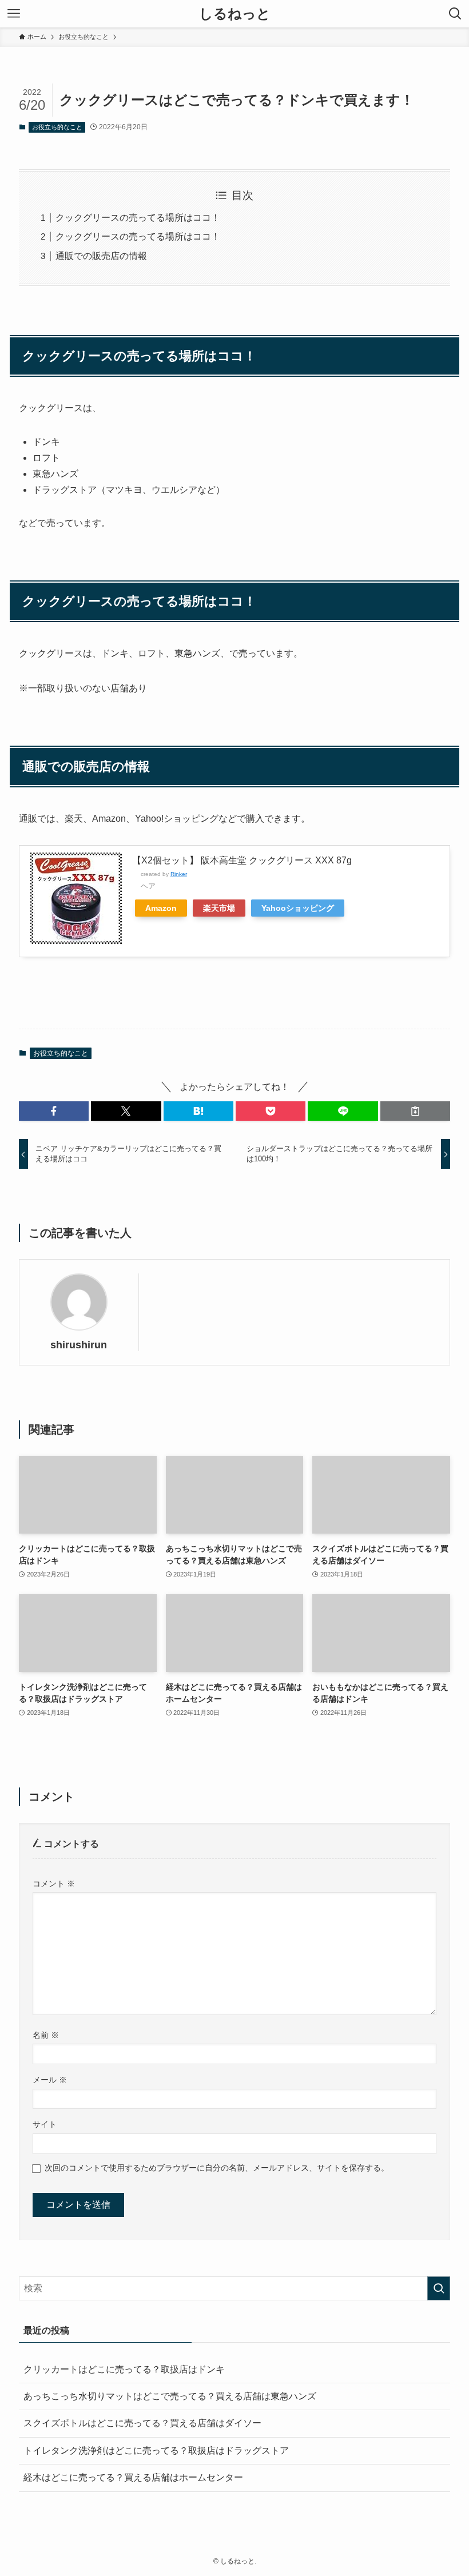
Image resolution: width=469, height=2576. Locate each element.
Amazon (161, 908)
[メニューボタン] (14, 14)
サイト (45, 2124)
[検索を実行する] (439, 2288)
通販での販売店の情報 (101, 256)
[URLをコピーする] (415, 1111)
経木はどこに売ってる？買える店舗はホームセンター (133, 2477)
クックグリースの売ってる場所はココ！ (138, 218)
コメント (54, 1884)
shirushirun (79, 1345)
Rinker (179, 874)
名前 (46, 2035)
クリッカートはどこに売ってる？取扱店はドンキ (124, 2369)
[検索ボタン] (455, 14)
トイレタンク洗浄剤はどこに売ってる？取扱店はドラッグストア (156, 2450)
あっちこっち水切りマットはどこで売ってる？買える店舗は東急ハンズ (170, 2396)
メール (50, 2080)
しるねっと (235, 14)
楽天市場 (219, 908)
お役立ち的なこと (57, 127)
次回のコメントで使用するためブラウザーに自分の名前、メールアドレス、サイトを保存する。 (217, 2168)
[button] (54, 1111)
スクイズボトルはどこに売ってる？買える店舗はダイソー (142, 2423)
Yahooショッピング (298, 908)
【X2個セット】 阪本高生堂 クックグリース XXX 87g (242, 860)
